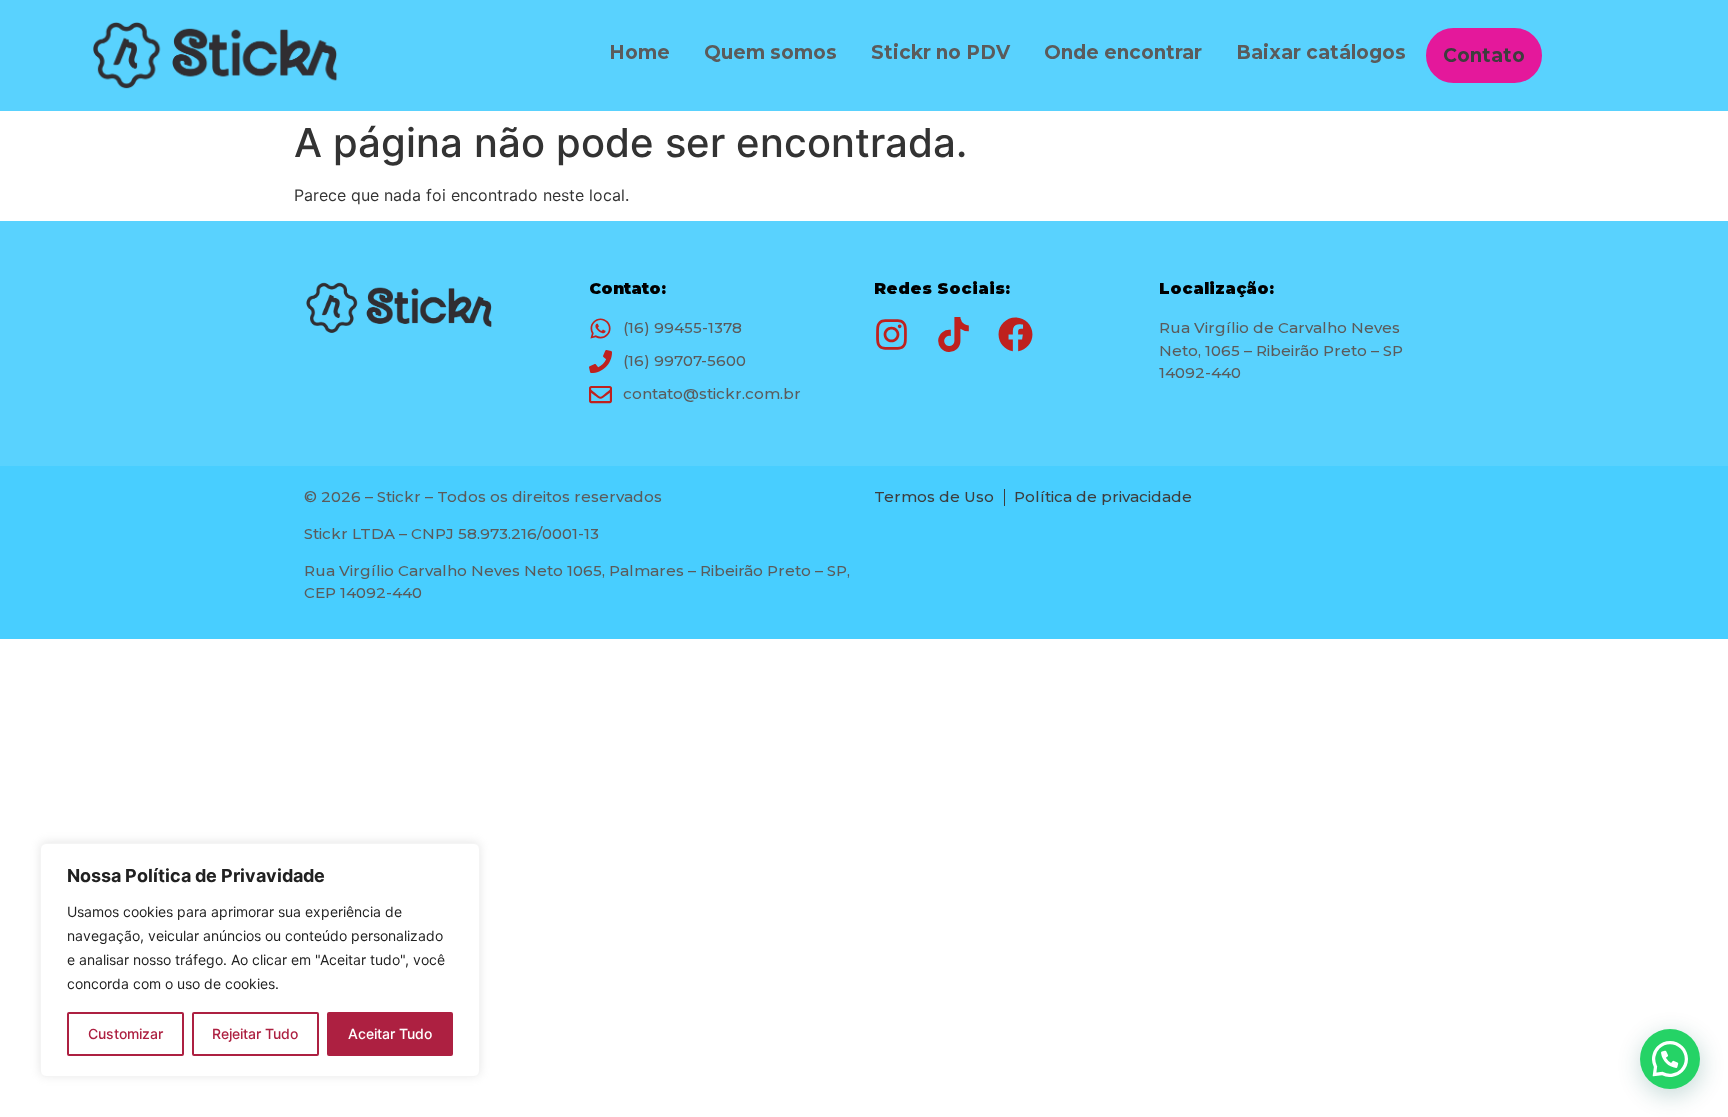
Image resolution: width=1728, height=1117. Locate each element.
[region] (260, 960)
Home (639, 52)
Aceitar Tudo (390, 1033)
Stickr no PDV (940, 52)
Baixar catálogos (1321, 52)
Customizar (125, 1033)
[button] (1670, 1059)
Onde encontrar (1123, 52)
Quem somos (770, 52)
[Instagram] (891, 334)
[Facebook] (1015, 334)
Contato (1484, 55)
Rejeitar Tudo (255, 1033)
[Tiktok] (953, 334)
